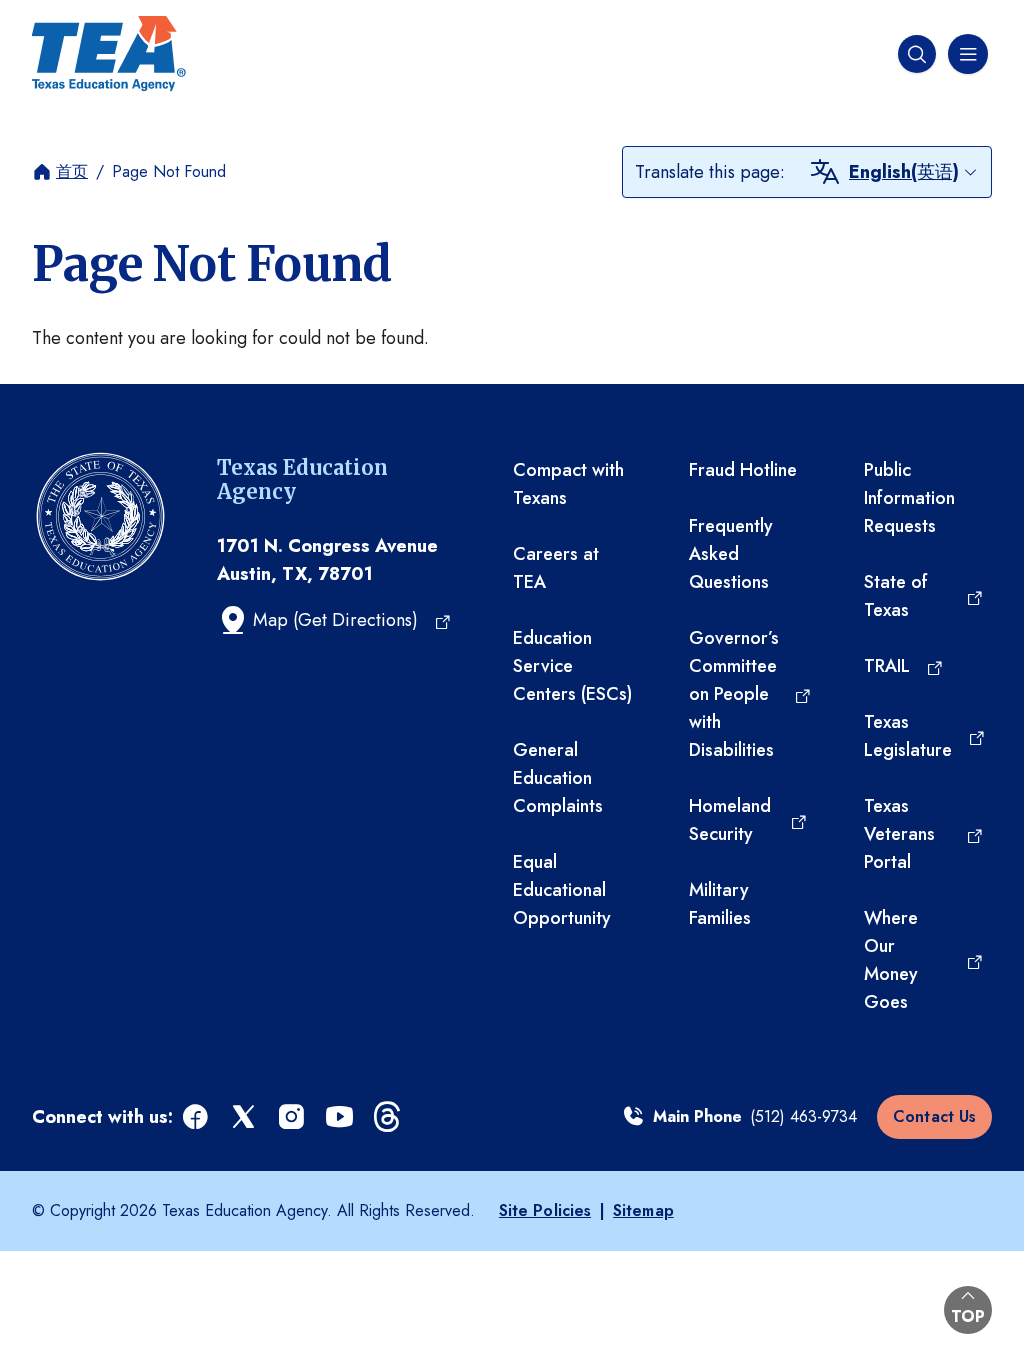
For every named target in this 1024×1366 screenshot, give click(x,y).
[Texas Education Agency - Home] (109, 54)
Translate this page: (710, 172)
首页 (72, 171)
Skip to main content (83, 19)
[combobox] (914, 172)
